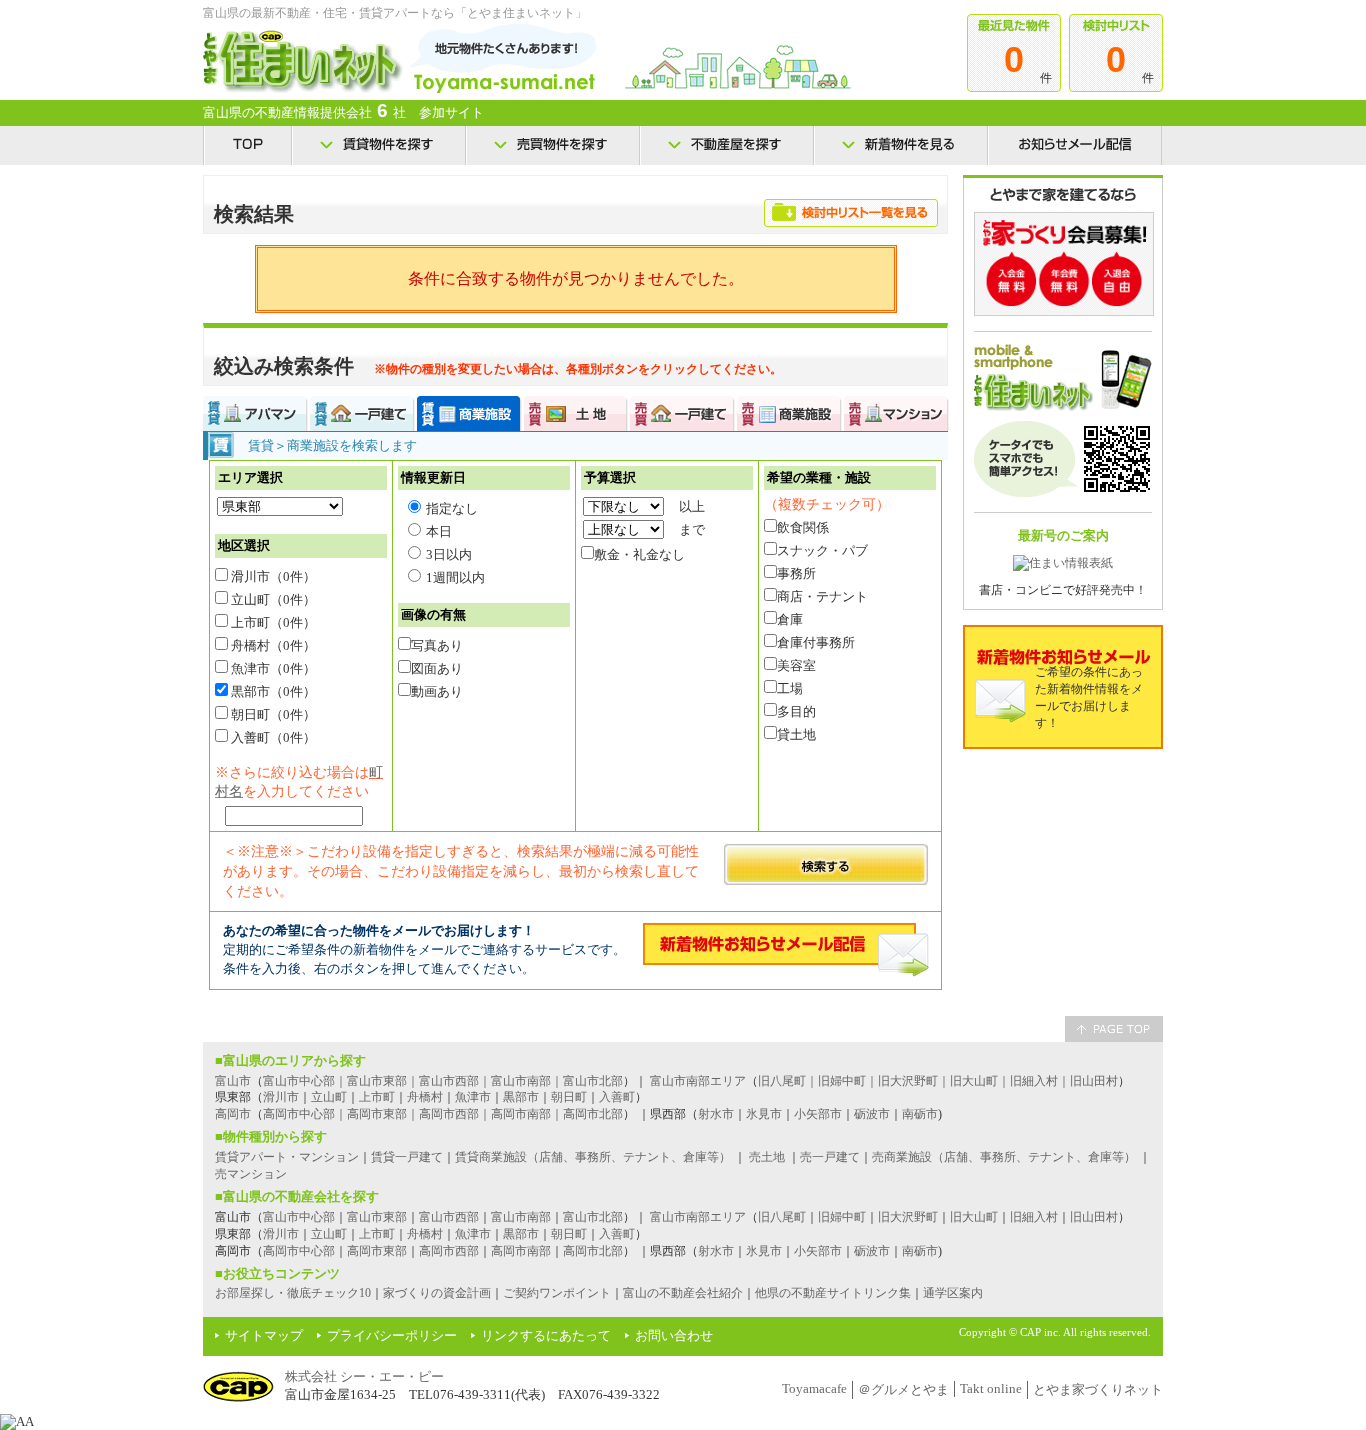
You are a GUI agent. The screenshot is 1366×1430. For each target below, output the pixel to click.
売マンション (251, 1174)
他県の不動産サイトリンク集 (833, 1293)
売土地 (767, 1157)
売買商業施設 (789, 413)
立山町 (329, 1097)
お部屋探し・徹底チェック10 (293, 1293)
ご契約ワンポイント (557, 1293)
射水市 (716, 1114)
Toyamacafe (814, 1388)
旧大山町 (974, 1217)
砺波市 (872, 1114)
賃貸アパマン (255, 413)
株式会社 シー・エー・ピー (364, 1376)
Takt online (991, 1388)
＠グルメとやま (903, 1389)
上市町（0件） (272, 622)
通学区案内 (953, 1293)
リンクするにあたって (546, 1335)
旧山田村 (1094, 1217)
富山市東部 (377, 1217)
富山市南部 (521, 1217)
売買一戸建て (682, 413)
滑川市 (281, 1097)
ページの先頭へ (1114, 1029)
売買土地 (576, 413)
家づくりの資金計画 (437, 1293)
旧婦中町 (842, 1217)
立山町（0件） (272, 599)
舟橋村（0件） (272, 645)
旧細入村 (1034, 1217)
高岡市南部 (521, 1251)
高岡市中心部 (299, 1251)
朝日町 (569, 1097)
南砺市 (920, 1114)
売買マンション (896, 413)
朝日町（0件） (272, 714)
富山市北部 (593, 1217)
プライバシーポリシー (392, 1335)
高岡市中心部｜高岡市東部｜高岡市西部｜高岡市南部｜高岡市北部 (443, 1114)
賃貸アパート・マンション (287, 1157)
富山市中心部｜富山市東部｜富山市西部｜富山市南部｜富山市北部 (443, 1081)
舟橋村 (425, 1097)
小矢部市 (818, 1114)
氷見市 (764, 1114)
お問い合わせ (674, 1335)
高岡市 (233, 1114)
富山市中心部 (299, 1217)
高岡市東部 (377, 1251)
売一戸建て (830, 1157)
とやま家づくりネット (1098, 1389)
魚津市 (473, 1097)
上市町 (377, 1097)
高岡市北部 (593, 1251)
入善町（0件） (272, 737)
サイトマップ (264, 1335)
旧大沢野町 (908, 1217)
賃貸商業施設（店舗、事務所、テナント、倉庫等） (593, 1157)
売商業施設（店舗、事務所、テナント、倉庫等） (1004, 1157)
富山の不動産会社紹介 (683, 1293)
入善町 (617, 1097)
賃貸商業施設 (469, 413)
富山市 (233, 1081)
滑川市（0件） (272, 576)
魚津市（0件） (272, 668)
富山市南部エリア (698, 1081)
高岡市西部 (449, 1251)
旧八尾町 (782, 1217)
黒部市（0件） (272, 691)
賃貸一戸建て (362, 413)
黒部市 (521, 1097)
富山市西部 (449, 1217)
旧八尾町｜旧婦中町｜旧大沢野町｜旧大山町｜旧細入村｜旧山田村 (938, 1081)
